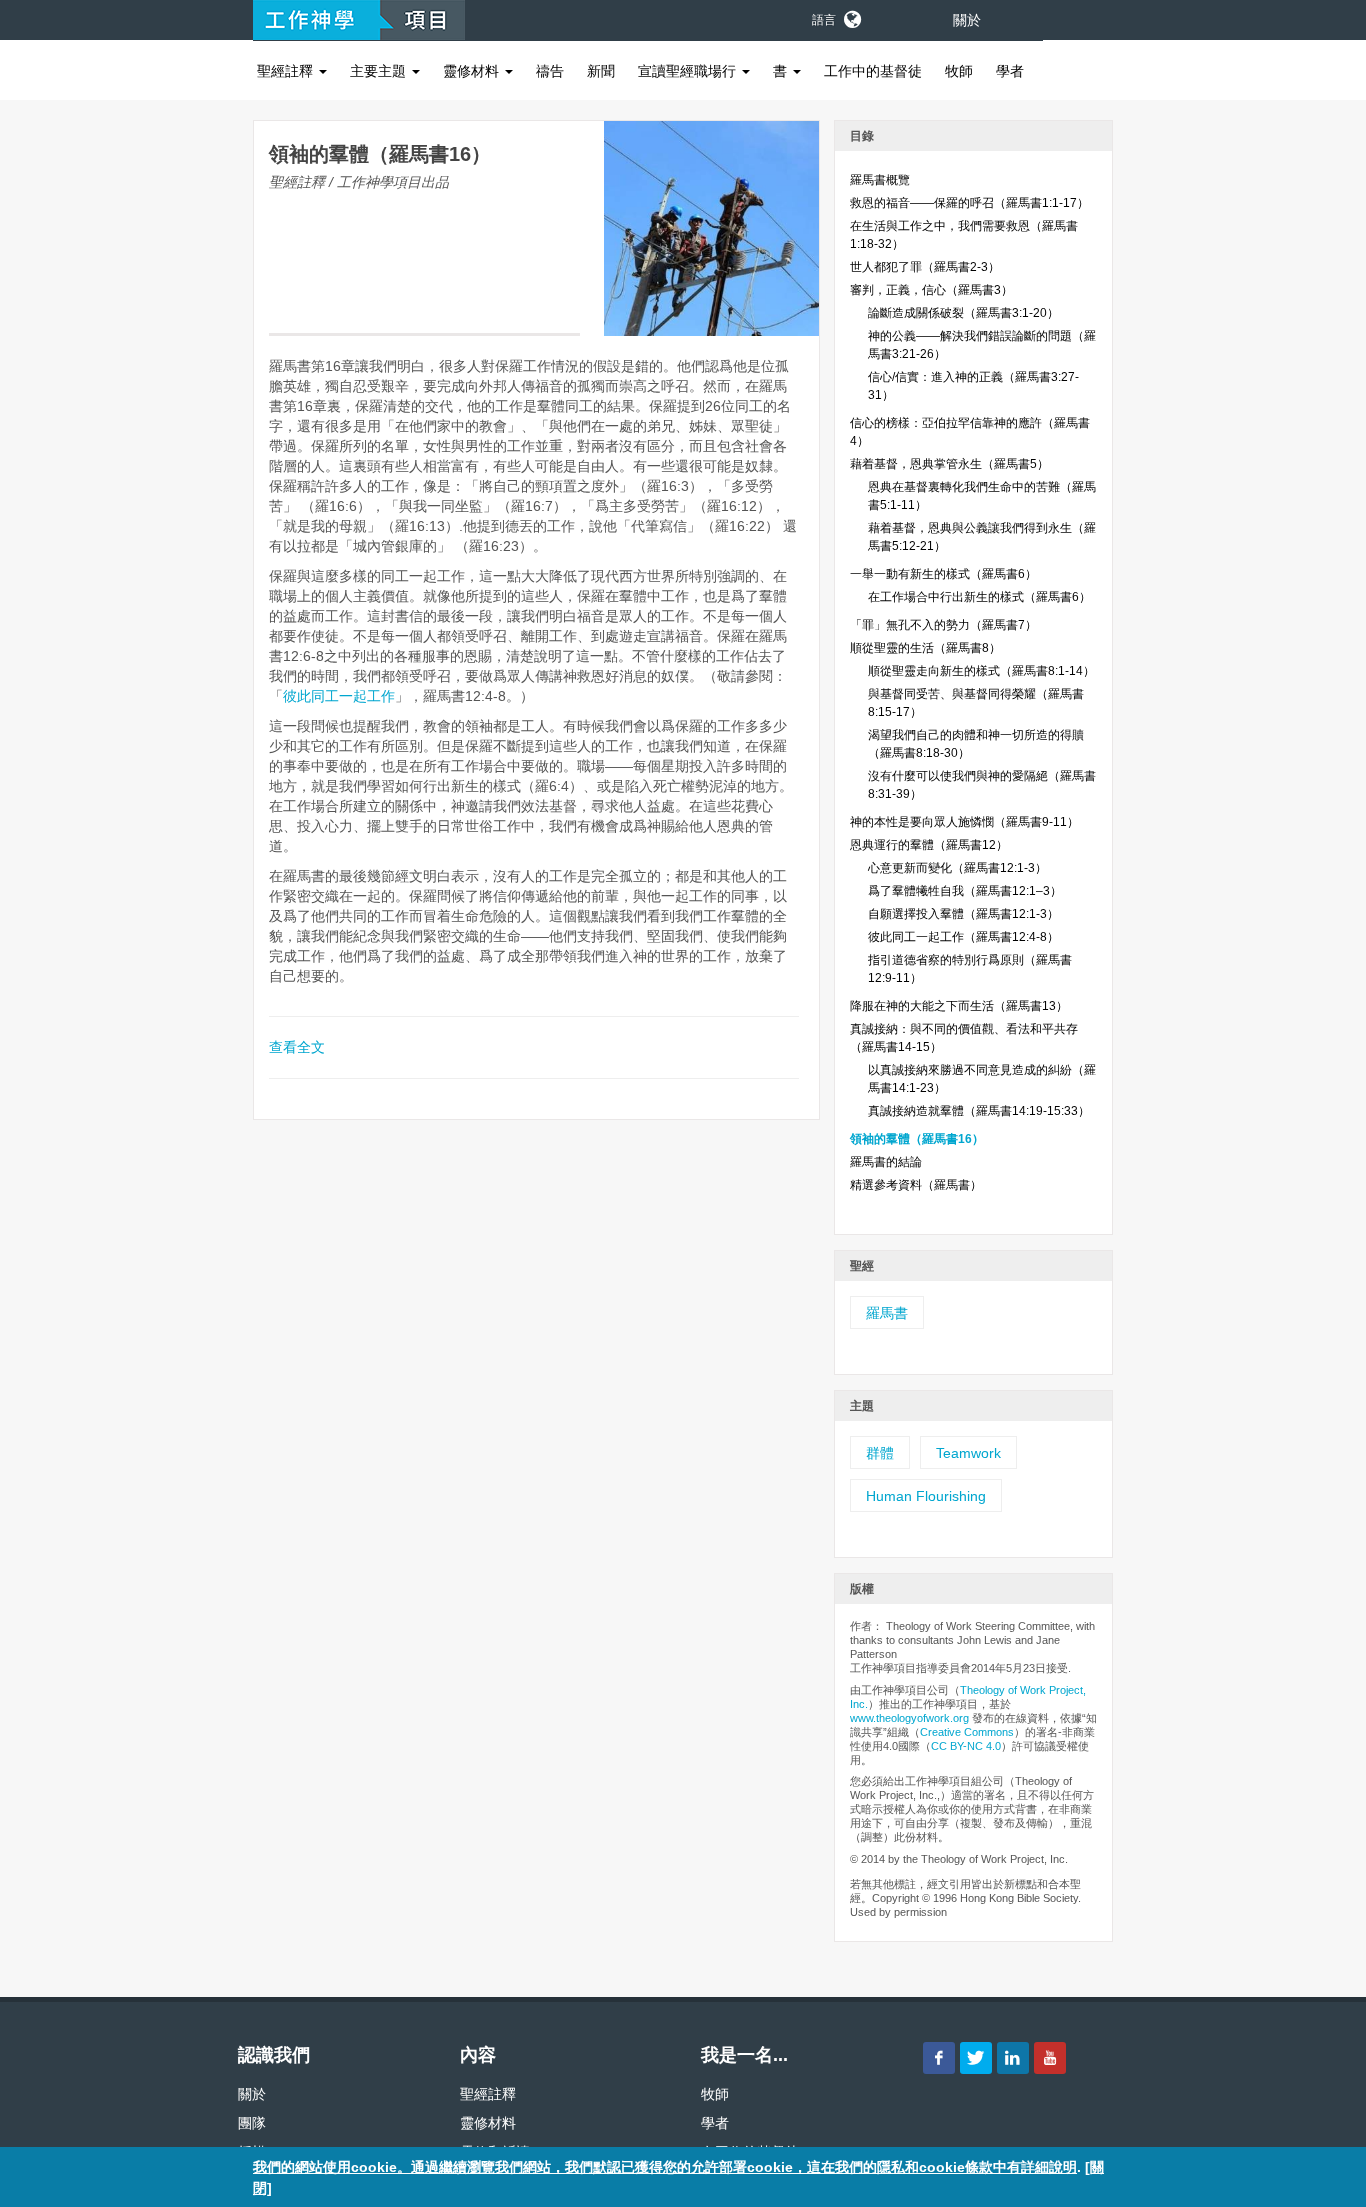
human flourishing (926, 1496)
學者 (1010, 71)
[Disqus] (536, 1400)
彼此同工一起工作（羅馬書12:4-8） (963, 937)
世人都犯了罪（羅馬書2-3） (925, 267)
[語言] (851, 16)
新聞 (601, 71)
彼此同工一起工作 (339, 696)
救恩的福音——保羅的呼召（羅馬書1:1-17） (969, 203)
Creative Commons (967, 1732)
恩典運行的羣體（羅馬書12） (929, 845)
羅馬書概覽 (880, 180)
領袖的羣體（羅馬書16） (917, 1139)
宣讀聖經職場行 (689, 71)
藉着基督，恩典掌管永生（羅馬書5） (949, 464)
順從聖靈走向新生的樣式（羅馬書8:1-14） (981, 671)
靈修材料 (473, 71)
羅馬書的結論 (886, 1162)
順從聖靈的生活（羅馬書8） (925, 648)
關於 (967, 20)
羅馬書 (887, 1313)
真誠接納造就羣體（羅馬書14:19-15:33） (979, 1111)
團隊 (252, 2123)
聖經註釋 (287, 71)
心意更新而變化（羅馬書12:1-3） (957, 868)
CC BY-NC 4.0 (966, 1746)
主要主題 (380, 71)
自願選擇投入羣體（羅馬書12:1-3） (963, 914)
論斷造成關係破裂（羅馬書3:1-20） (963, 313)
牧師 (959, 71)
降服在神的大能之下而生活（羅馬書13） (959, 1006)
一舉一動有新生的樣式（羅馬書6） (943, 574)
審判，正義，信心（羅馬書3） (931, 290)
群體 (880, 1453)
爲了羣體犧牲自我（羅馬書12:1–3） (965, 891)
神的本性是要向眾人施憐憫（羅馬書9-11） (964, 822)
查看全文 (297, 1047)
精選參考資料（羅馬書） (916, 1185)
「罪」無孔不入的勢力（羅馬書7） (943, 625)
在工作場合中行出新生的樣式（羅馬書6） (979, 597)
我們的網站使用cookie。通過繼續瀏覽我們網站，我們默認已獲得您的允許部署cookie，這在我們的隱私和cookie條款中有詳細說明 (665, 2167)
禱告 (550, 71)
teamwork (968, 1453)
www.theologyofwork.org (909, 1718)
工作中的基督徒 (873, 71)
